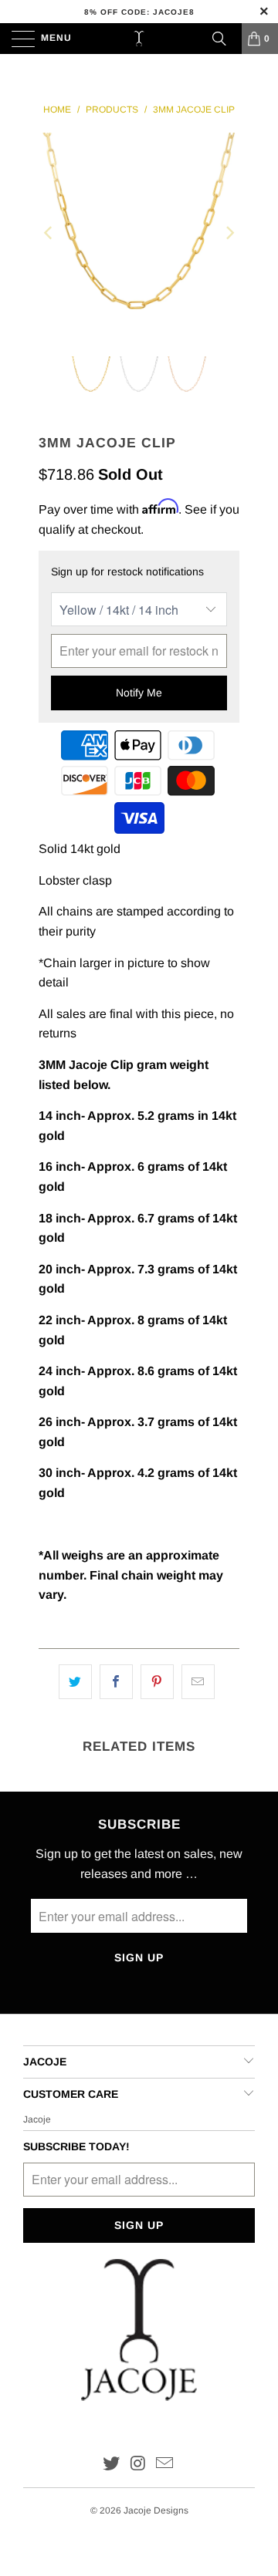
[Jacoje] (139, 39)
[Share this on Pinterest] (157, 1682)
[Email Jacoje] (165, 2465)
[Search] (219, 39)
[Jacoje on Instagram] (138, 2465)
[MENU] (16, 39)
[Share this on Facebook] (116, 1682)
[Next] (229, 233)
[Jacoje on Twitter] (111, 2465)
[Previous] (49, 233)
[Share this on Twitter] (75, 1682)
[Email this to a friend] (198, 1682)
